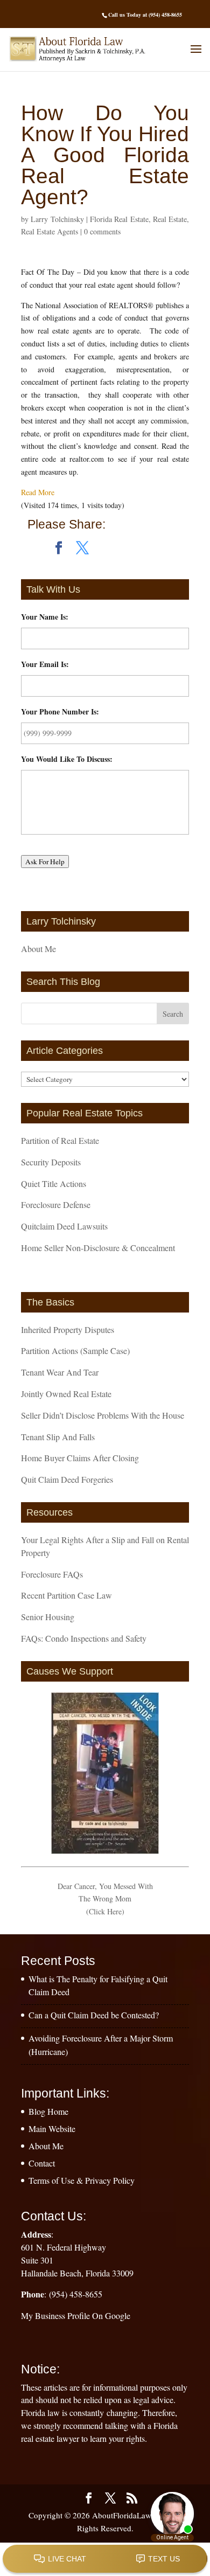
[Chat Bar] (105, 2559)
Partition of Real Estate (60, 1140)
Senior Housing (48, 1617)
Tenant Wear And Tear (60, 1372)
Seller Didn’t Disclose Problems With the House (103, 1415)
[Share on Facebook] (59, 548)
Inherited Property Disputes (68, 1329)
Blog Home (48, 2111)
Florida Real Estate (119, 219)
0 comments (102, 231)
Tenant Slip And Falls (58, 1437)
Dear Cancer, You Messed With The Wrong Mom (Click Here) (105, 1899)
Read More (38, 492)
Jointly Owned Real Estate (66, 1394)
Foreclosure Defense (56, 1204)
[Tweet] (82, 548)
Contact (42, 2163)
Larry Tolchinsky (57, 219)
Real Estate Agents (50, 231)
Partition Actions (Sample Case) (75, 1351)
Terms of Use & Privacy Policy (82, 2180)
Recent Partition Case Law (66, 1595)
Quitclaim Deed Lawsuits (64, 1226)
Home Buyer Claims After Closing (80, 1458)
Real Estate (170, 219)
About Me (38, 949)
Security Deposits (51, 1162)
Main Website (52, 2129)
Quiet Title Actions (54, 1183)
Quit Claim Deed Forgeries (67, 1479)
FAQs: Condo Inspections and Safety (84, 1638)
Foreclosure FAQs (52, 1574)
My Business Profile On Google (76, 2315)
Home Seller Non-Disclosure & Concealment (98, 1248)
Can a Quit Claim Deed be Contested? (94, 2015)
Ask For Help (45, 862)
